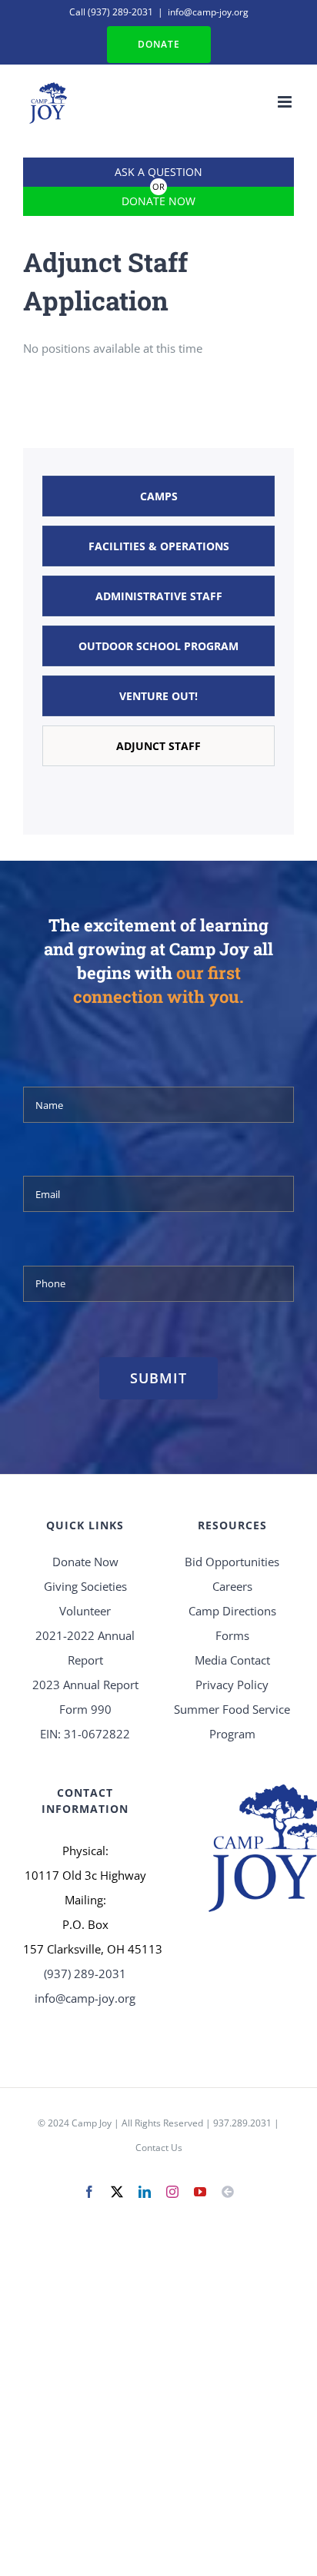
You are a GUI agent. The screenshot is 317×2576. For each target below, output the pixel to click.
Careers (232, 1586)
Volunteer (85, 1611)
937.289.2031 (242, 2123)
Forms (232, 1635)
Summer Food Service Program (232, 1721)
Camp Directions (232, 1611)
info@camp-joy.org (208, 12)
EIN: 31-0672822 (85, 1734)
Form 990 (85, 1709)
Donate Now (85, 1562)
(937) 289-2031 (120, 12)
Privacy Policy (232, 1685)
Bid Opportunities (232, 1562)
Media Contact (232, 1660)
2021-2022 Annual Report (85, 1648)
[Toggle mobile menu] (286, 102)
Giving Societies (85, 1586)
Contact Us (159, 2148)
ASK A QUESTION (158, 172)
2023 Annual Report (85, 1685)
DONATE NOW (158, 201)
